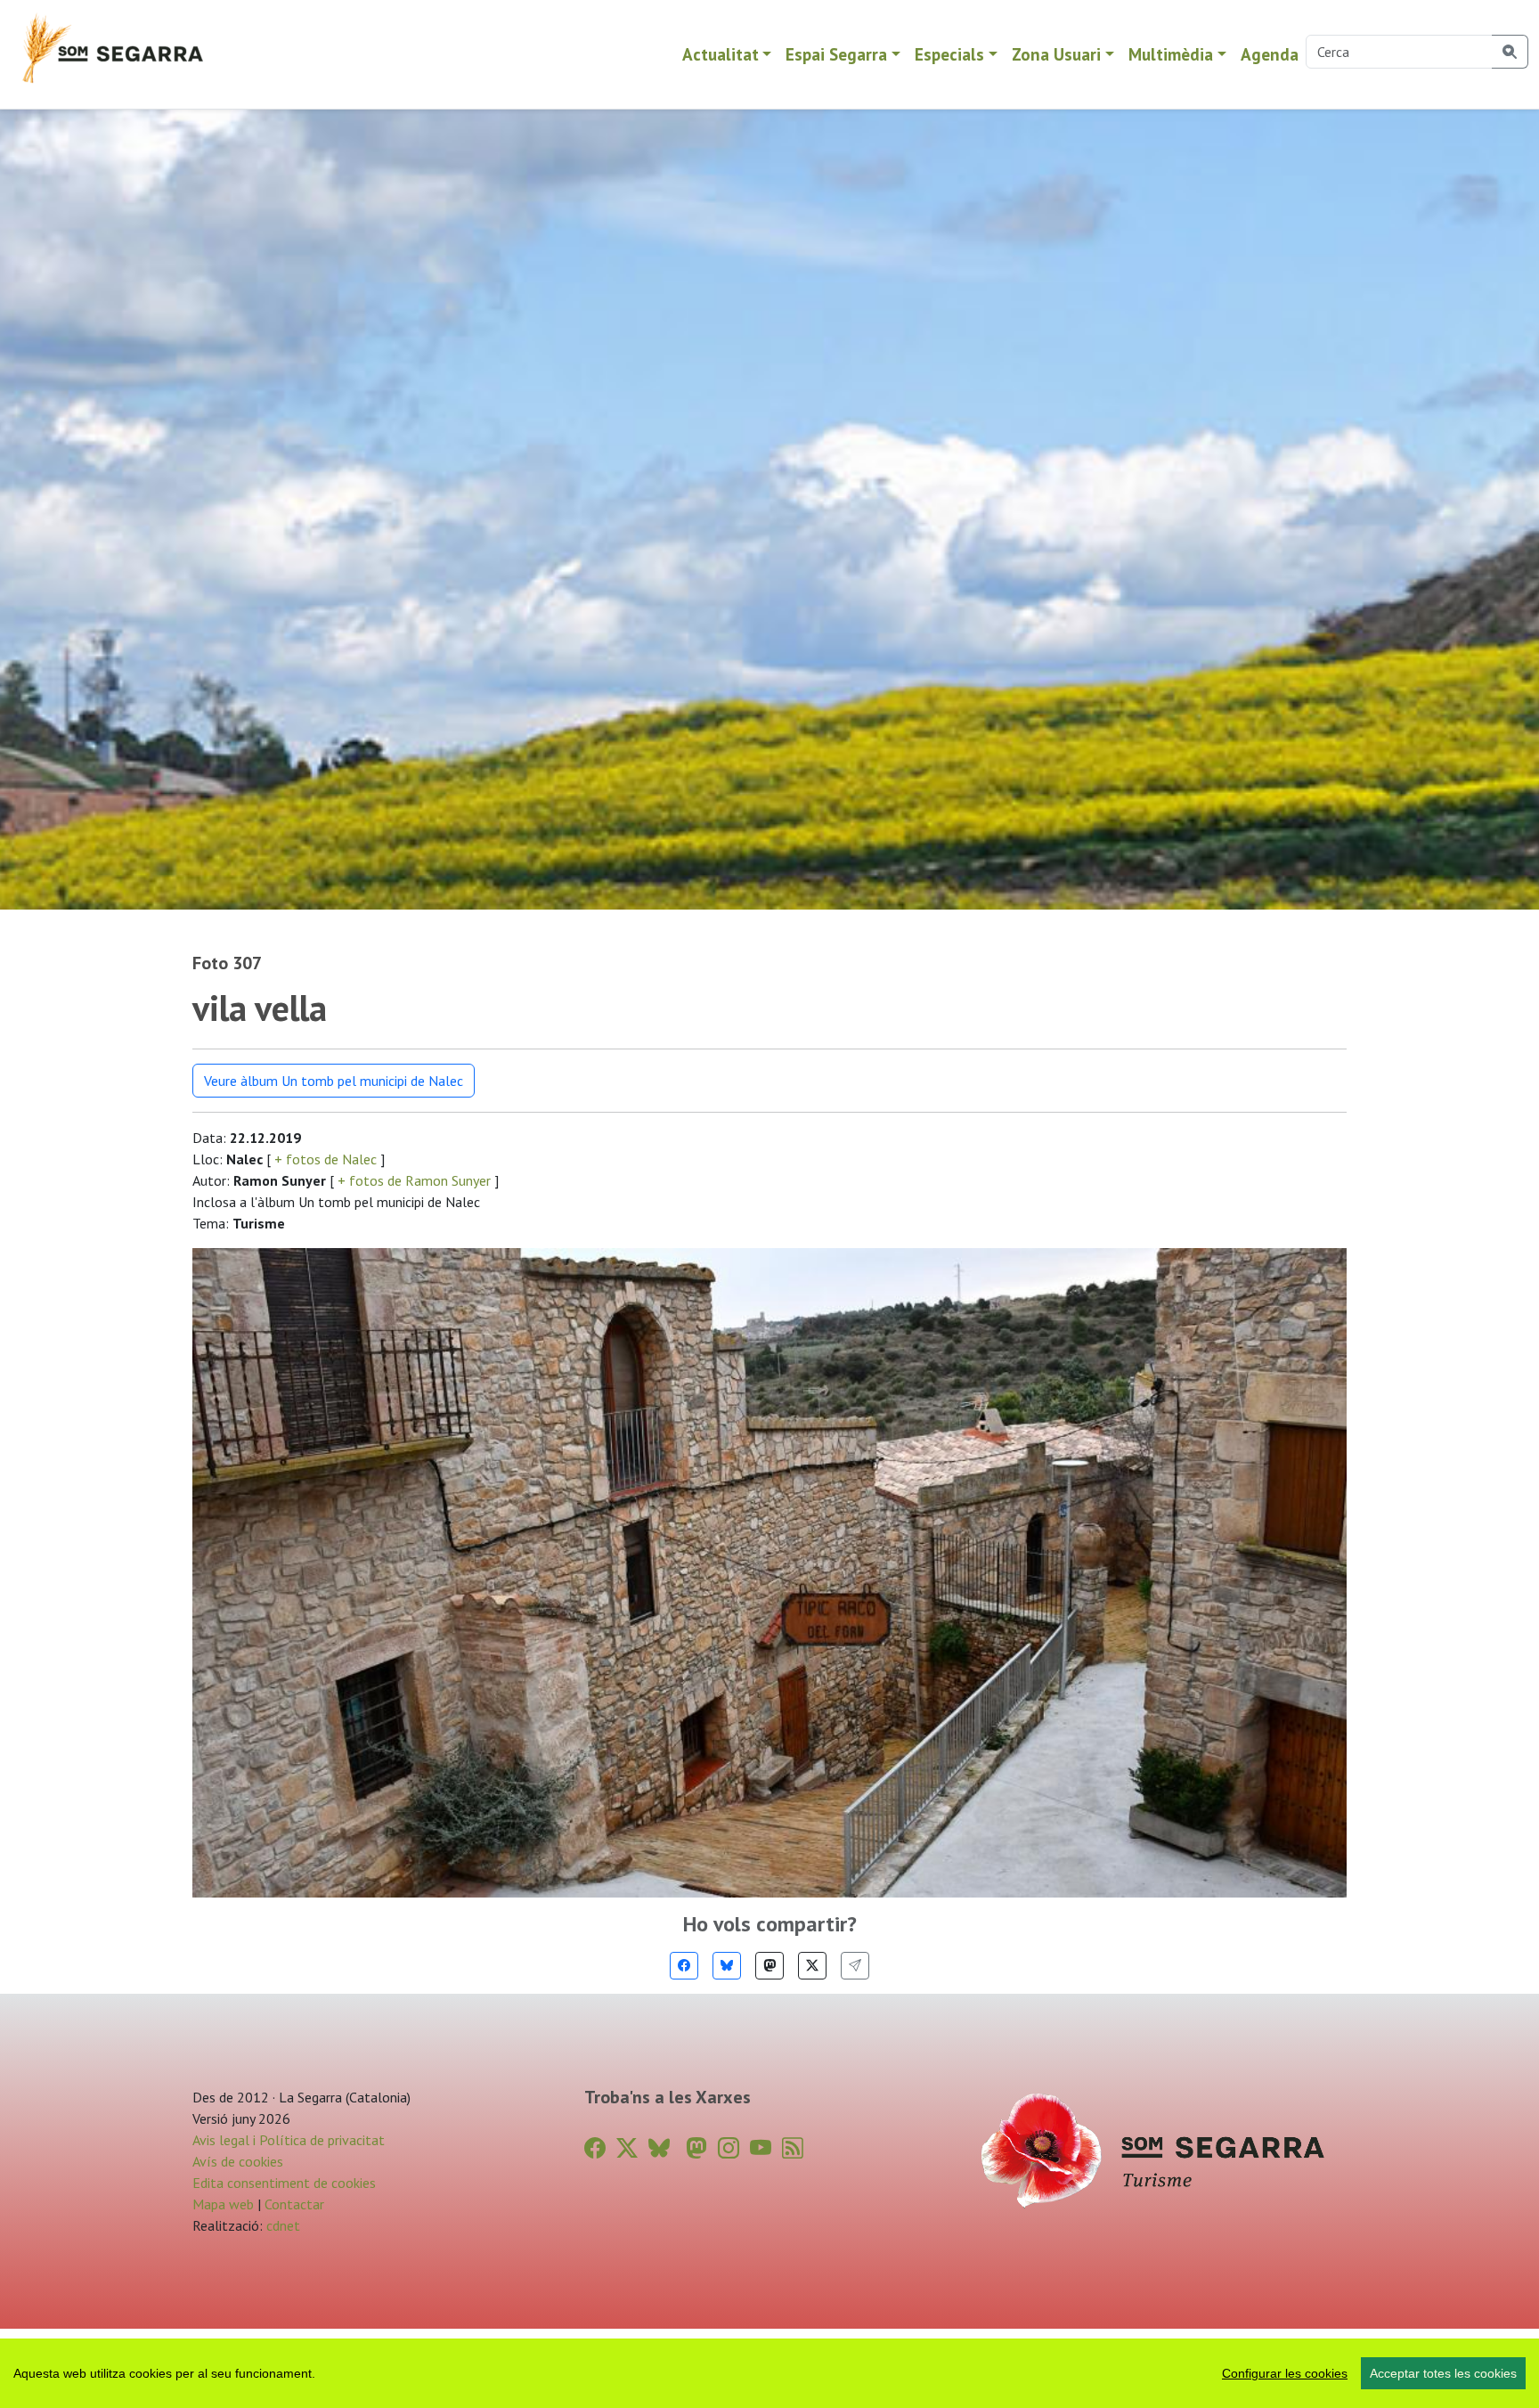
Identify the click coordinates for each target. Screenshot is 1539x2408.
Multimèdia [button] (1171, 54)
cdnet (281, 2225)
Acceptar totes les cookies (1443, 2373)
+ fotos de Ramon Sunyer (414, 1180)
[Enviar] (855, 1966)
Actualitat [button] (721, 54)
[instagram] (729, 2148)
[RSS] (793, 2148)
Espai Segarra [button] (836, 54)
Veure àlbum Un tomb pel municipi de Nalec (334, 1081)
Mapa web (223, 2204)
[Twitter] (812, 1966)
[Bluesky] (727, 1966)
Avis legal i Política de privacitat (289, 2140)
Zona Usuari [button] (1056, 54)
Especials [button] (949, 54)
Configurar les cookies (1285, 2373)
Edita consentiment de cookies (284, 2183)
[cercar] (1510, 52)
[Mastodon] (769, 1966)
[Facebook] (684, 1966)
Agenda (1270, 54)
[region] (769, 2373)
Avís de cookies (238, 2161)
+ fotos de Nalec (326, 1159)
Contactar (294, 2204)
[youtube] (761, 2148)
